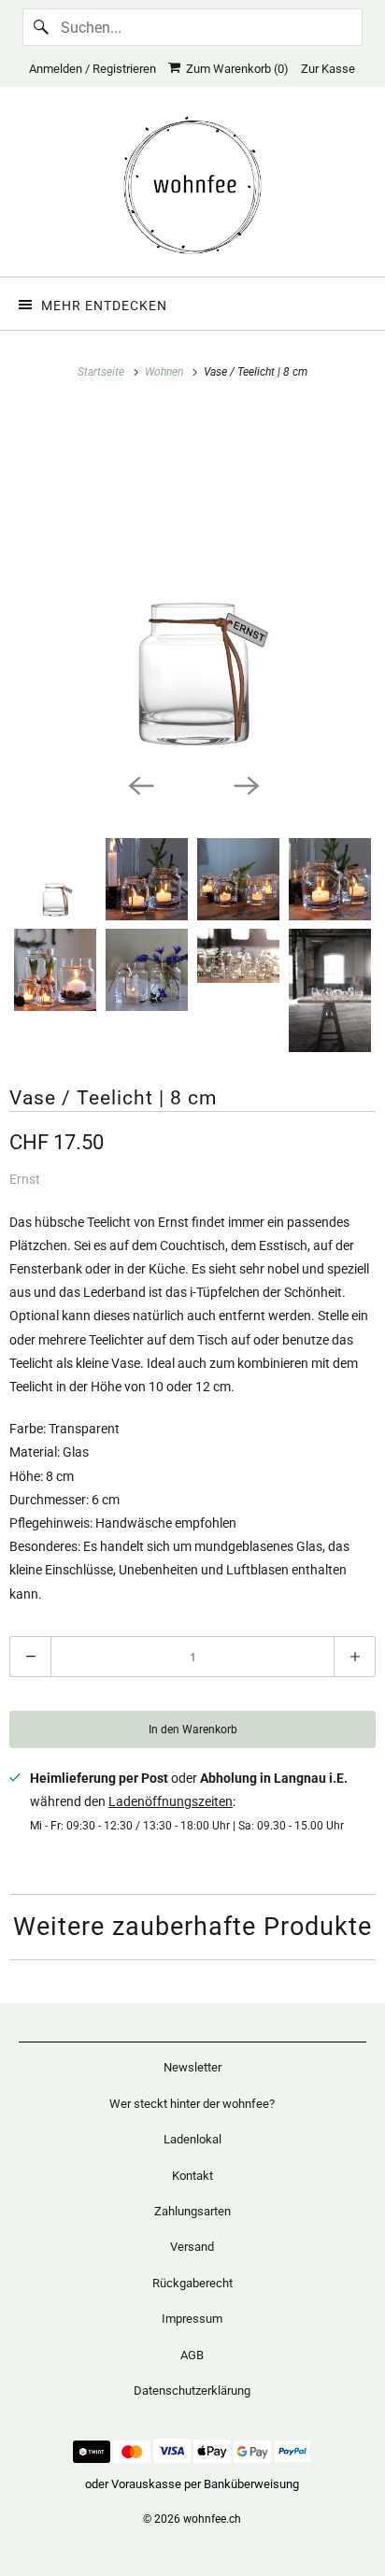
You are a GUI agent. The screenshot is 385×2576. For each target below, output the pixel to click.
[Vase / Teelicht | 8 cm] (192, 585)
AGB (192, 2355)
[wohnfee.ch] (192, 189)
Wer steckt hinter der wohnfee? (192, 2104)
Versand (192, 2247)
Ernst (25, 1179)
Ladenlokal (192, 2139)
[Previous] (140, 784)
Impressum (192, 2319)
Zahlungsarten (192, 2211)
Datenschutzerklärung (192, 2391)
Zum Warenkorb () (235, 69)
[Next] (245, 784)
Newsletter (192, 2067)
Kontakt (192, 2176)
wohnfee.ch (212, 2519)
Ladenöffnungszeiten (171, 1801)
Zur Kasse (328, 69)
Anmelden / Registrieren (93, 69)
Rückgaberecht (192, 2283)
